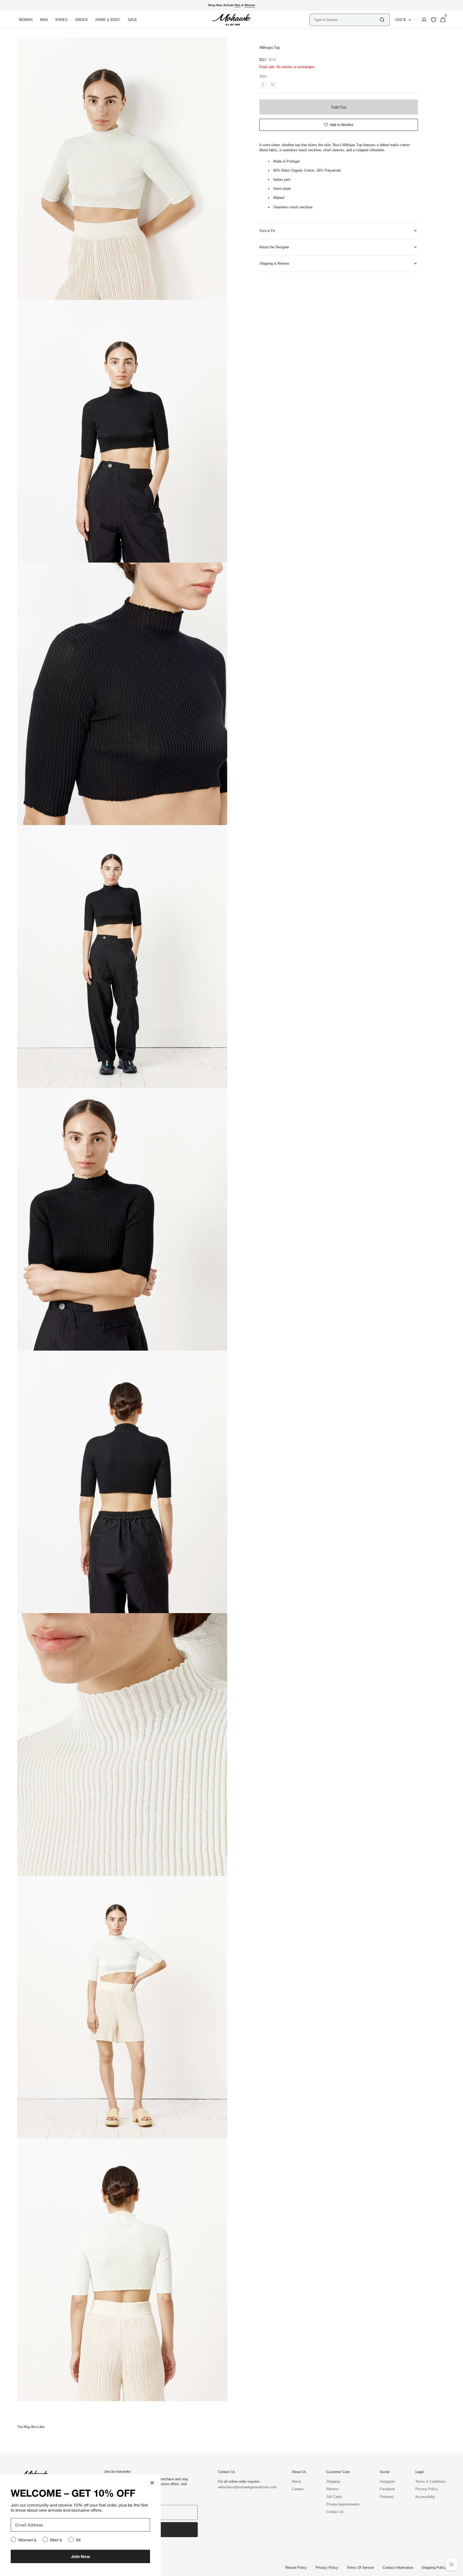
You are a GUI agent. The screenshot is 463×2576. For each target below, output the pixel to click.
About (296, 2481)
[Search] (382, 20)
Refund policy (296, 2568)
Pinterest (387, 2497)
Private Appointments (343, 2504)
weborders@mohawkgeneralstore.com (245, 2487)
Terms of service (360, 2568)
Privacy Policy (427, 2489)
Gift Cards (334, 2497)
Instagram (387, 2481)
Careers (298, 2489)
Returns (332, 2489)
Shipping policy (434, 2568)
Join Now (81, 2556)
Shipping (333, 2481)
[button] (423, 20)
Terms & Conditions (431, 2481)
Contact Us (335, 2512)
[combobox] (346, 20)
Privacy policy (327, 2568)
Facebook (387, 2489)
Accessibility (425, 2497)
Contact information (398, 2568)
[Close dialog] (152, 2483)
